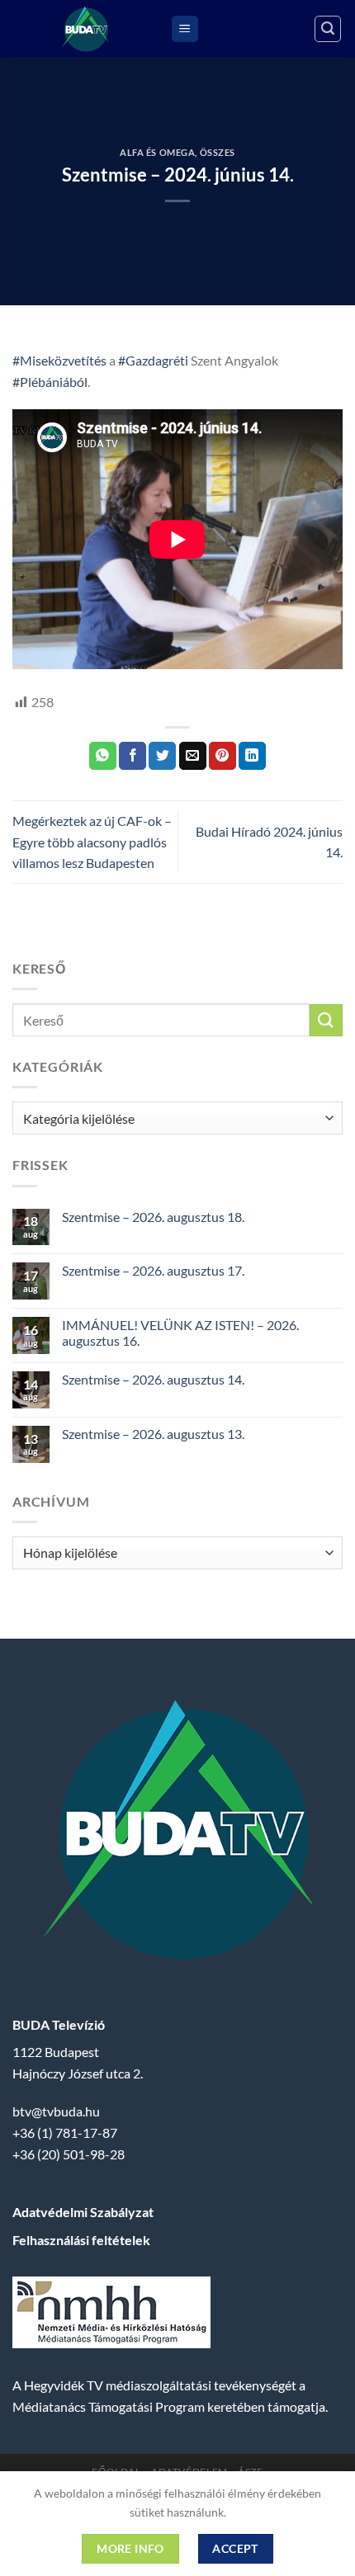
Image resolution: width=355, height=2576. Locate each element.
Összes (218, 152)
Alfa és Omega (157, 152)
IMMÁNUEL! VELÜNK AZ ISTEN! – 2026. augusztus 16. (180, 1333)
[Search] (328, 29)
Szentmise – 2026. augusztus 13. (153, 1434)
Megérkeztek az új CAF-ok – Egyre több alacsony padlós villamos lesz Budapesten (92, 842)
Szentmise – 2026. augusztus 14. (153, 1379)
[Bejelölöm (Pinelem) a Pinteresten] (222, 756)
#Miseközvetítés (59, 360)
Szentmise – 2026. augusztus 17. (153, 1270)
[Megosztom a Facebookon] (133, 756)
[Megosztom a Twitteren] (162, 756)
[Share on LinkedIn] (252, 756)
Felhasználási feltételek (81, 2240)
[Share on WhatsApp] (103, 756)
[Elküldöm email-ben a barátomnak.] (193, 756)
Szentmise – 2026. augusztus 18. (153, 1217)
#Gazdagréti (153, 360)
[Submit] (326, 1020)
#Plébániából (50, 382)
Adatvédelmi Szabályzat (83, 2212)
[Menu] (185, 29)
